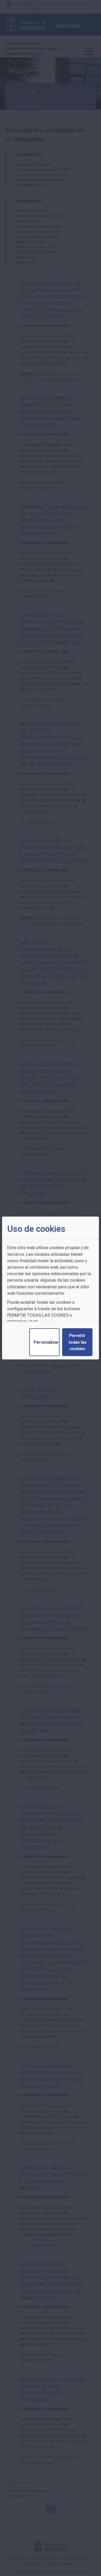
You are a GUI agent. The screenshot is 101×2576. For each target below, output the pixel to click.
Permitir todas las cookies (77, 1342)
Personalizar (46, 1342)
